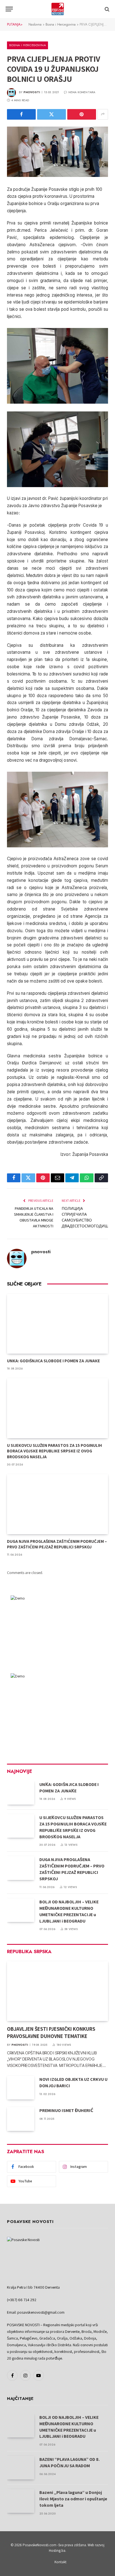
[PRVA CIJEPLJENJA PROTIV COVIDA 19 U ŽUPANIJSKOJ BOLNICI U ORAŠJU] (57, 152)
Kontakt (60, 2562)
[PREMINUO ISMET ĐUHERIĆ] (21, 2119)
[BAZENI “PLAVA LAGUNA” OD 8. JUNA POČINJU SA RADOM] (21, 2468)
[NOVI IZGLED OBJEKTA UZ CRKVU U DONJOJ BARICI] (21, 2088)
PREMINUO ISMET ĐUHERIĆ (66, 2110)
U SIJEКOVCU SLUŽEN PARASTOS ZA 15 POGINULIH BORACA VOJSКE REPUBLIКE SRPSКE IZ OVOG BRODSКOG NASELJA (54, 1451)
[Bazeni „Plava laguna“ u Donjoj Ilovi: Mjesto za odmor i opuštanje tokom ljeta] (21, 2501)
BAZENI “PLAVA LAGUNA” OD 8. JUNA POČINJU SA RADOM (70, 2463)
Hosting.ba (57, 2551)
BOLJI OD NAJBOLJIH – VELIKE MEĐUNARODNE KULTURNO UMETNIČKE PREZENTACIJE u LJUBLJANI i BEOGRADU (69, 1911)
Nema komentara (82, 92)
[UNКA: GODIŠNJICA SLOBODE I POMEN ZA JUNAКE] (57, 1324)
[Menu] (9, 9)
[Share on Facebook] (21, 114)
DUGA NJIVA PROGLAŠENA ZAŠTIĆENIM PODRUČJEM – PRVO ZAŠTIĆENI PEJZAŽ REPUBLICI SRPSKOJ (57, 1544)
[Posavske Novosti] (58, 9)
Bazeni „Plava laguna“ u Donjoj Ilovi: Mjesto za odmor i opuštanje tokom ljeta (73, 2499)
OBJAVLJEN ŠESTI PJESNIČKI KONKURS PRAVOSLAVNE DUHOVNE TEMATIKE (51, 2032)
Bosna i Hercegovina (61, 24)
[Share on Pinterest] (82, 114)
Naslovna (35, 24)
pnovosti (32, 92)
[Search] (106, 9)
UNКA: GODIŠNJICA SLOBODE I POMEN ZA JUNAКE (53, 1361)
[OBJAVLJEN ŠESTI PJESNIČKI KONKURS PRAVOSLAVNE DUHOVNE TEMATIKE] (57, 1991)
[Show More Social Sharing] (103, 114)
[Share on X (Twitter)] (51, 114)
